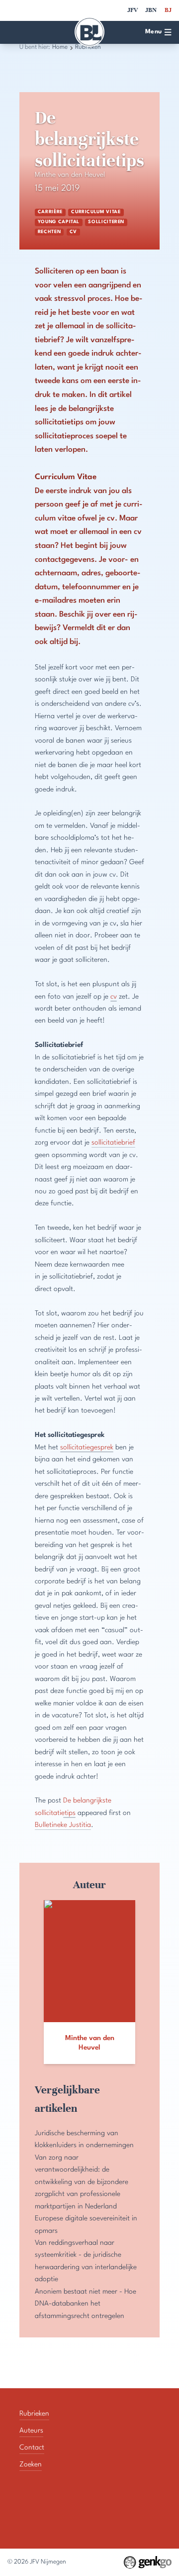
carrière (50, 212)
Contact (32, 2447)
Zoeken (31, 2464)
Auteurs (31, 2431)
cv (73, 232)
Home (60, 47)
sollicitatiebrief (113, 1143)
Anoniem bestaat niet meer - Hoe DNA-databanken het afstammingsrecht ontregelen (86, 2304)
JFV (133, 10)
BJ (168, 10)
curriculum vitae (96, 212)
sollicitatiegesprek (87, 1447)
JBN (151, 10)
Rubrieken (34, 2414)
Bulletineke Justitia (63, 1825)
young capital (59, 222)
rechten (49, 232)
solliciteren (106, 222)
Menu (154, 32)
